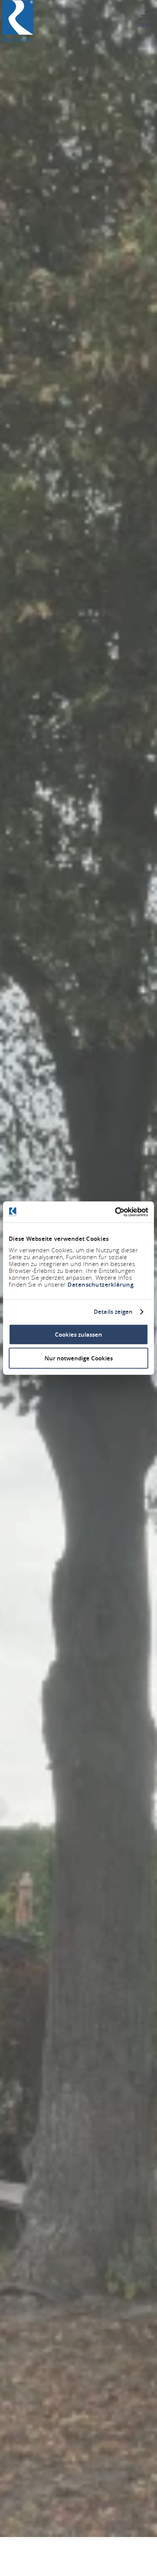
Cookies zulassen (78, 1334)
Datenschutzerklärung (100, 1284)
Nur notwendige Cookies (79, 1358)
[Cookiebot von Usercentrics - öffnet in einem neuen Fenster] (115, 1212)
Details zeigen (113, 1312)
